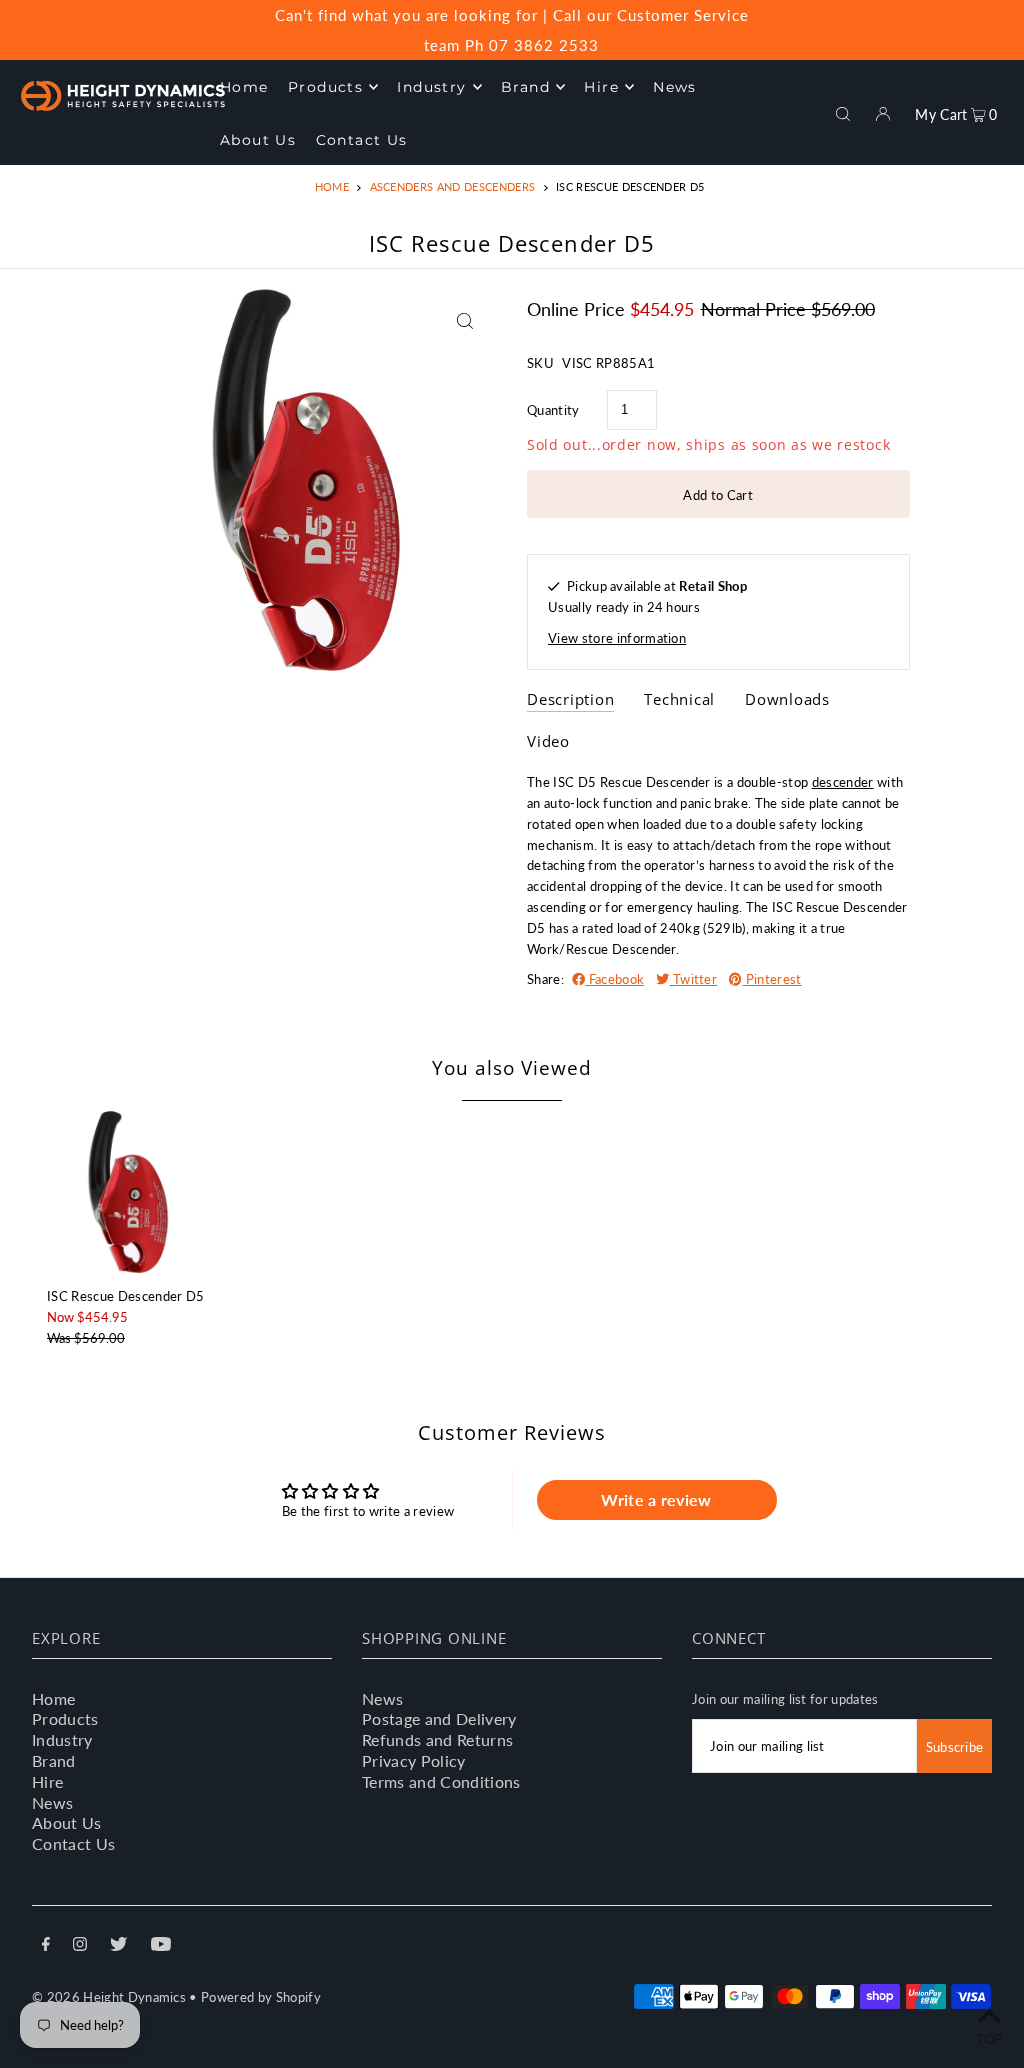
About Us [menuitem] (258, 140)
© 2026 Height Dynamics (109, 1997)
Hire (47, 1781)
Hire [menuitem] (601, 87)
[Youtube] (161, 1946)
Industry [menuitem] (431, 87)
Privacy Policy (414, 1760)
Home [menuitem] (244, 87)
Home (332, 186)
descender (843, 782)
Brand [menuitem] (525, 87)
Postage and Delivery (439, 1718)
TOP (989, 2039)
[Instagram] (80, 1946)
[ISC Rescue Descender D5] (128, 1192)
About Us (67, 1822)
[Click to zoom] (464, 321)
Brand (54, 1760)
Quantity (553, 410)
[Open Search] (843, 112)
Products (65, 1718)
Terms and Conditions (441, 1781)
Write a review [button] (656, 1499)
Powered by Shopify (261, 1997)
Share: (545, 979)
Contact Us (73, 1843)
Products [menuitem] (325, 87)
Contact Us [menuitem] (362, 140)
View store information (617, 638)
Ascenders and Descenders (453, 186)
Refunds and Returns (437, 1739)
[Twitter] (118, 1946)
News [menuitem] (675, 87)
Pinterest (771, 979)
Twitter (694, 979)
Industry (62, 1739)
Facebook (614, 979)
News (52, 1802)
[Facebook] (46, 1946)
